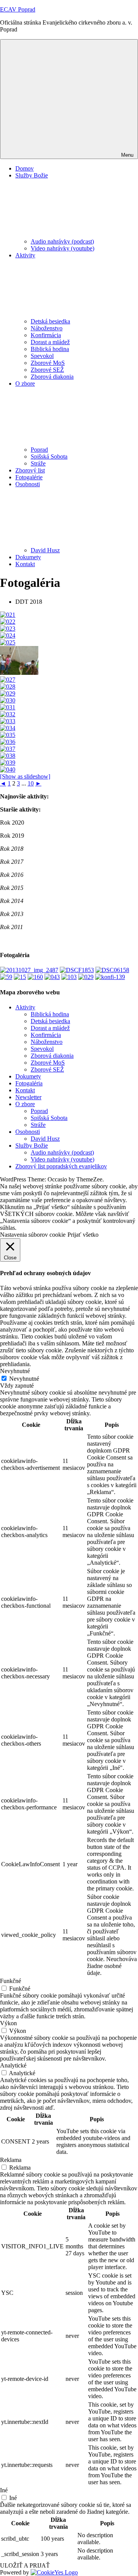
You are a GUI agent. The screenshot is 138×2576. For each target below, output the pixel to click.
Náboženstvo (47, 328)
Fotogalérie (29, 477)
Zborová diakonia (52, 377)
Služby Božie (32, 1146)
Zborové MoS (48, 363)
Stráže (38, 463)
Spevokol (42, 356)
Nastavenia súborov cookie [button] (33, 1235)
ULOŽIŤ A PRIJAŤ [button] (25, 2565)
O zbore (25, 1104)
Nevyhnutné (24, 1379)
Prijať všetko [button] (83, 1235)
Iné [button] (4, 2490)
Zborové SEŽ (47, 370)
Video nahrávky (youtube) (62, 248)
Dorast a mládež (50, 342)
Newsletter (28, 1097)
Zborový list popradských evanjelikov (61, 1166)
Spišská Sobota (49, 456)
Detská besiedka (50, 321)
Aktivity (25, 1007)
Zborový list (30, 470)
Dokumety (28, 557)
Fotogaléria (29, 1083)
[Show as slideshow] (25, 776)
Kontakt (25, 564)
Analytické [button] (13, 2065)
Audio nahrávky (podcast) (62, 241)
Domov (25, 168)
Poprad (39, 450)
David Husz (45, 550)
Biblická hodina (50, 349)
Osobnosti (28, 1132)
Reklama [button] (11, 2160)
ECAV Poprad (18, 9)
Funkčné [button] (11, 1981)
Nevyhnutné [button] (15, 1371)
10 (31, 783)
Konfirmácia (46, 335)
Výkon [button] (8, 2023)
